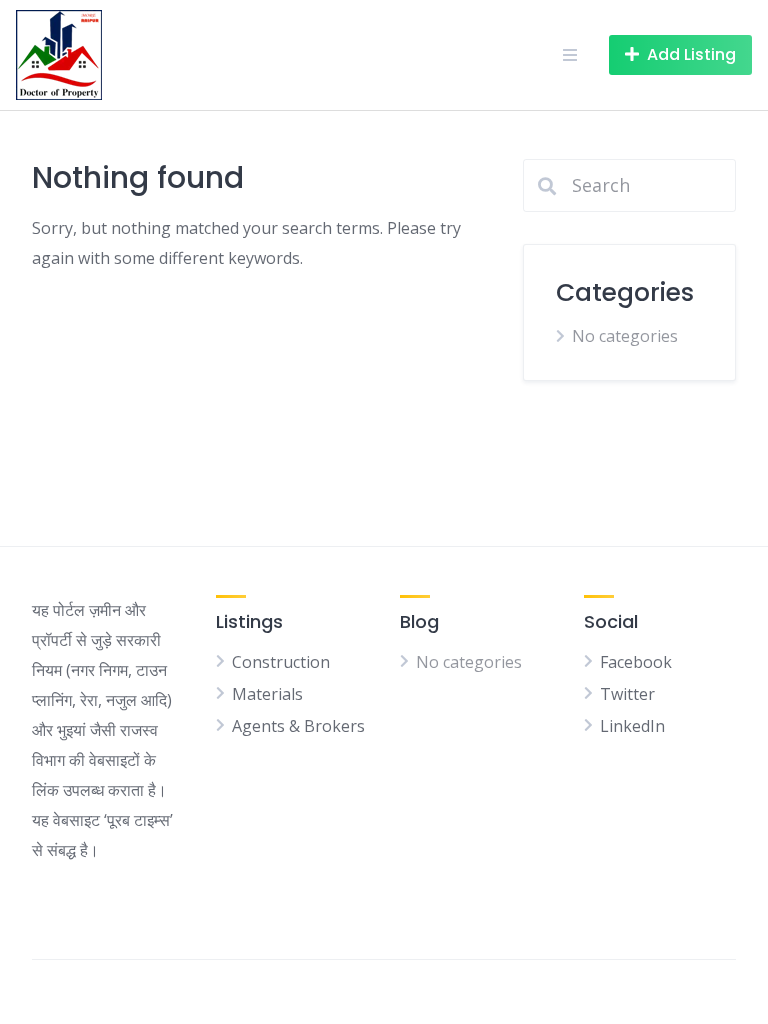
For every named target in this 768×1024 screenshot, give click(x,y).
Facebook (636, 662)
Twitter (627, 694)
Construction (281, 662)
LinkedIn (632, 726)
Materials (267, 694)
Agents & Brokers (298, 726)
